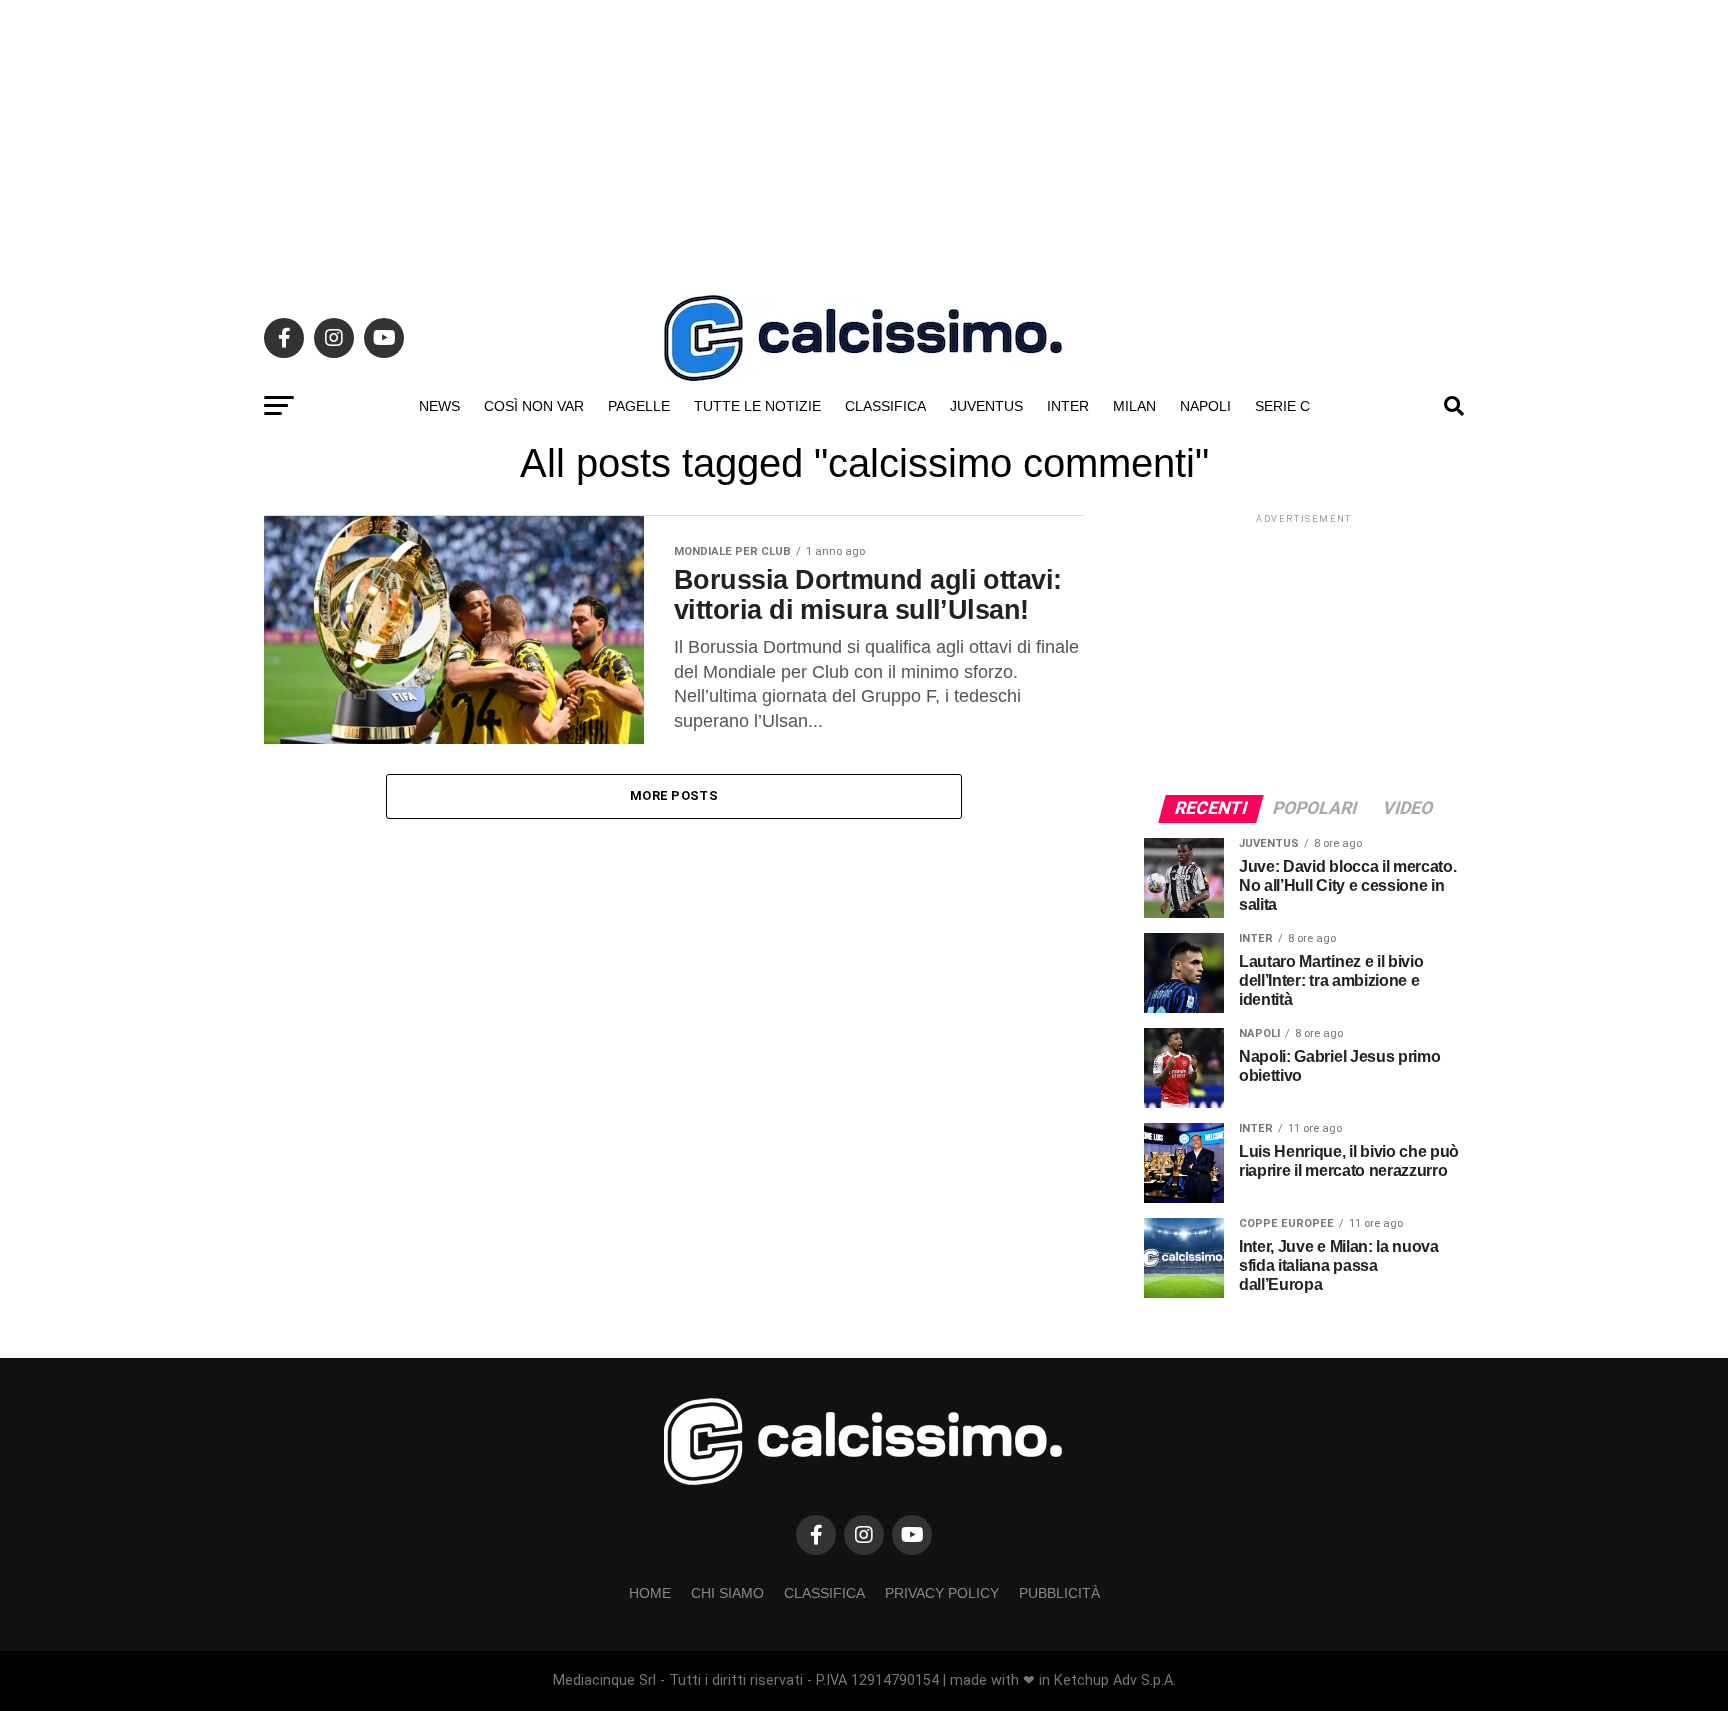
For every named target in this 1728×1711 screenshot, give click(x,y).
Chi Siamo (727, 1593)
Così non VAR (534, 406)
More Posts (674, 795)
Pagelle (639, 406)
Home (650, 1593)
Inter (1068, 406)
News (439, 406)
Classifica (885, 406)
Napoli (1205, 406)
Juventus (986, 406)
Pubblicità (1059, 1593)
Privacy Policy (942, 1593)
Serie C (1282, 406)
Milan (1134, 406)
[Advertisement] (864, 140)
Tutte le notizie (757, 406)
